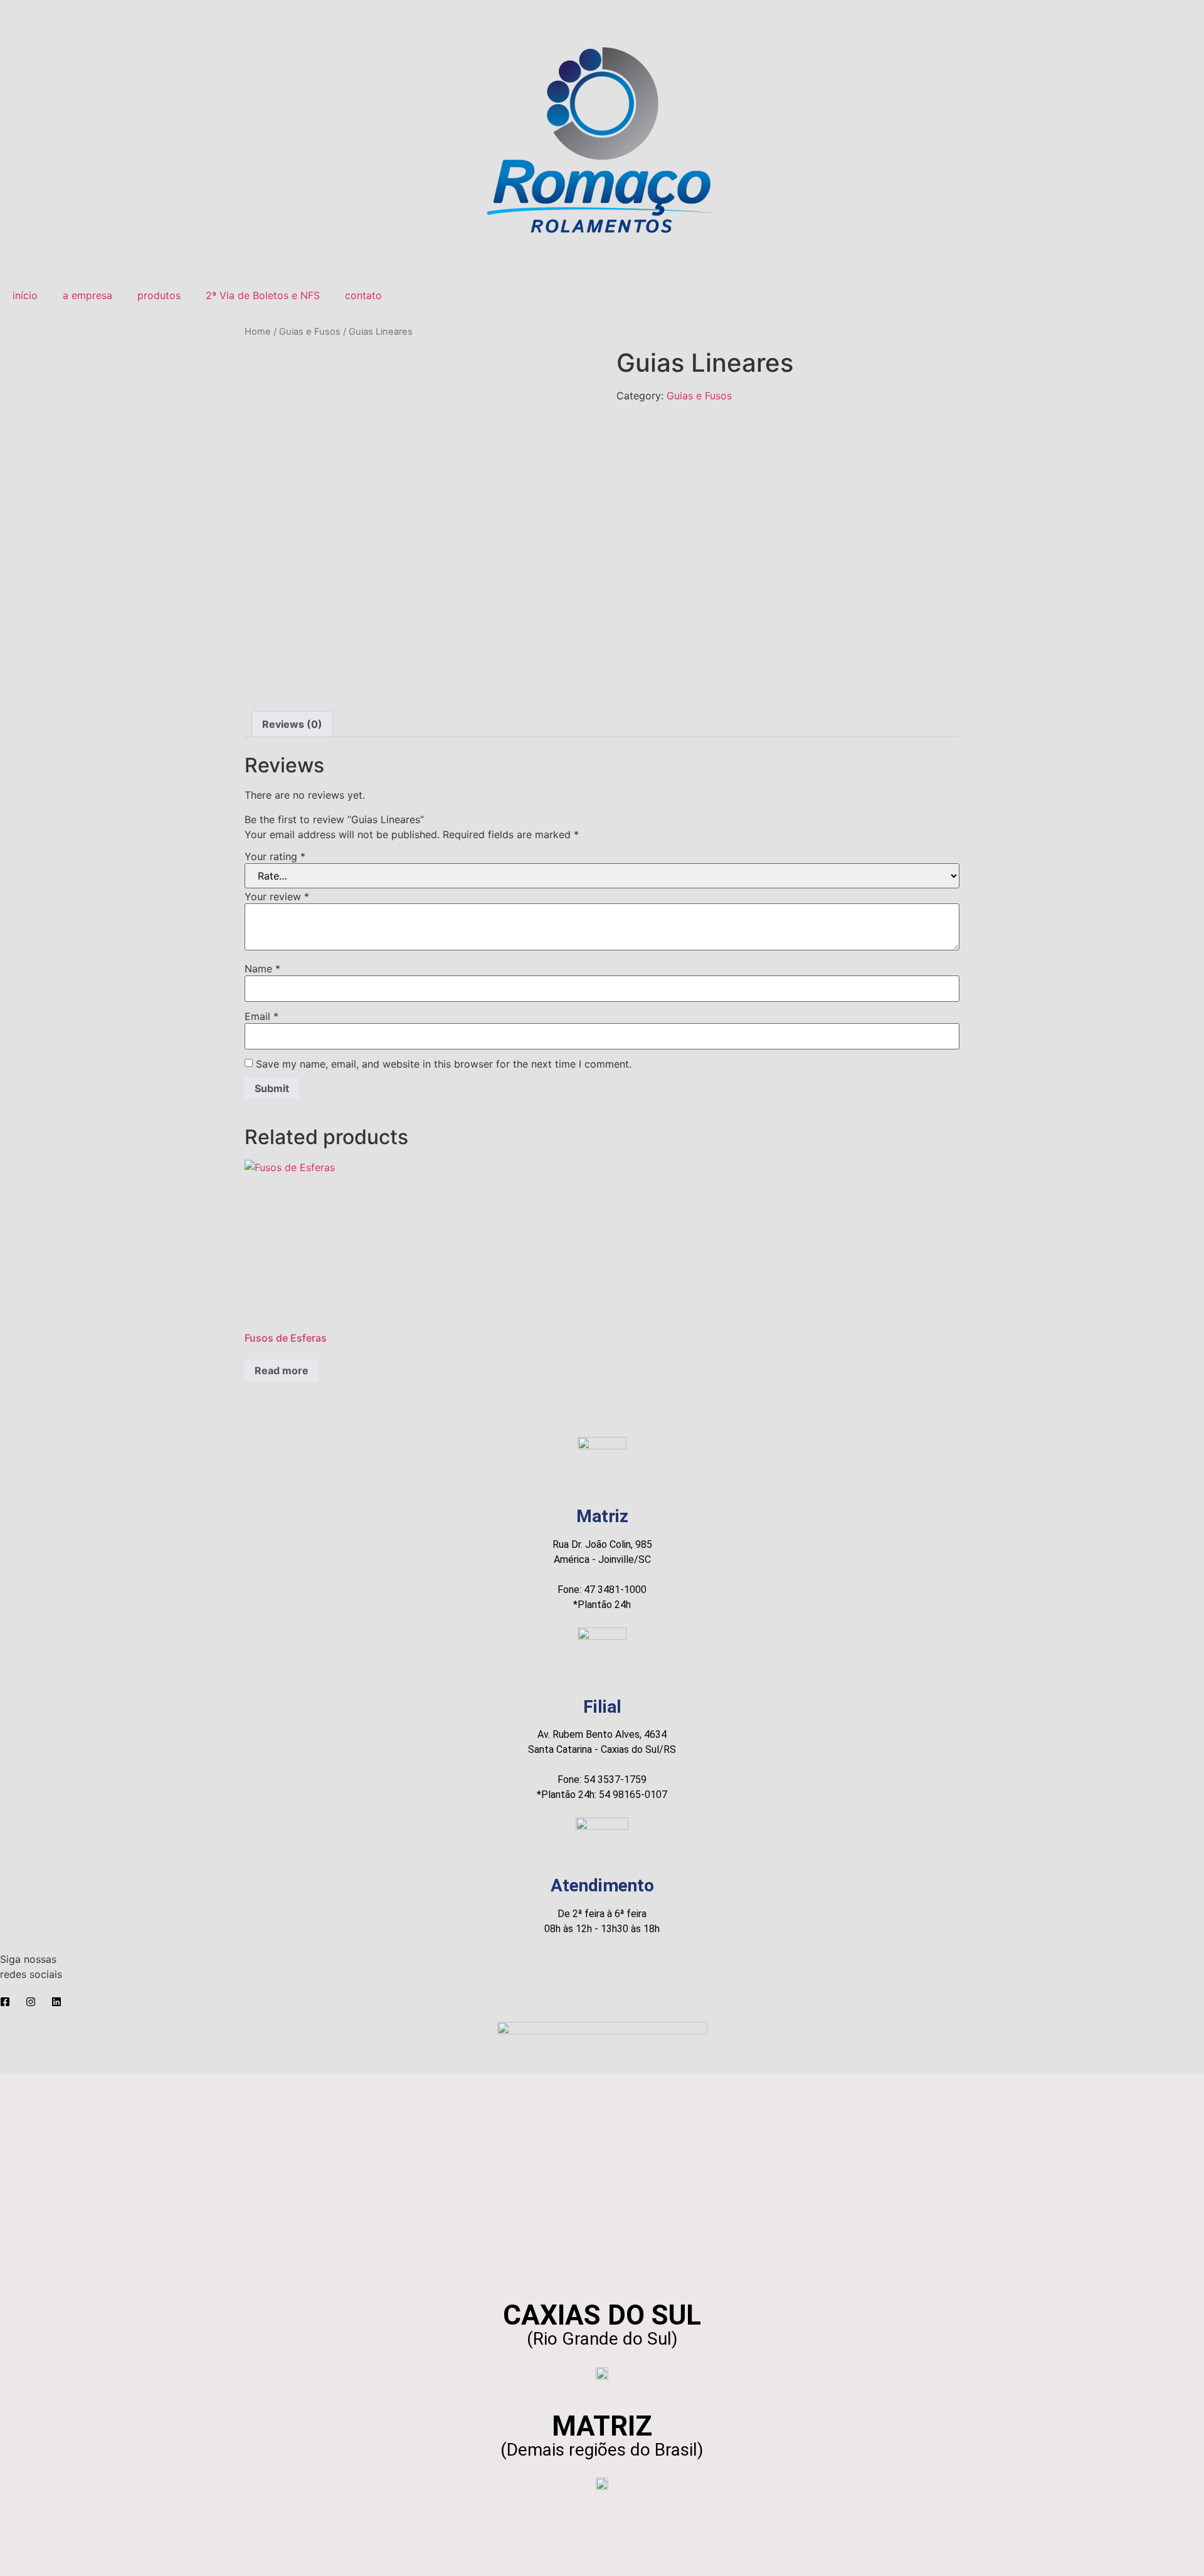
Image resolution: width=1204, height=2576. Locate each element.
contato (363, 295)
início (25, 295)
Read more (282, 1370)
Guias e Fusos (310, 332)
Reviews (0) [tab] (292, 724)
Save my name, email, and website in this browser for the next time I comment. (444, 1064)
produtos (159, 295)
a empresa (87, 295)
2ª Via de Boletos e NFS (263, 295)
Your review (277, 896)
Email (261, 1016)
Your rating (275, 856)
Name (262, 969)
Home (258, 332)
